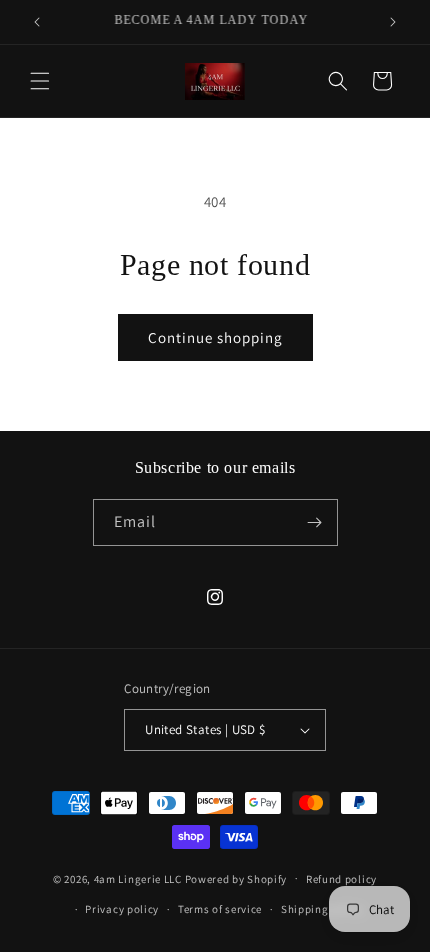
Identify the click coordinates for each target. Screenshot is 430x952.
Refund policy (341, 879)
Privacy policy (122, 909)
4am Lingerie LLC (138, 878)
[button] (40, 81)
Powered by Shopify (236, 878)
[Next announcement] (393, 22)
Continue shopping (215, 337)
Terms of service (220, 909)
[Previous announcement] (37, 22)
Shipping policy (322, 909)
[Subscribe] (315, 522)
